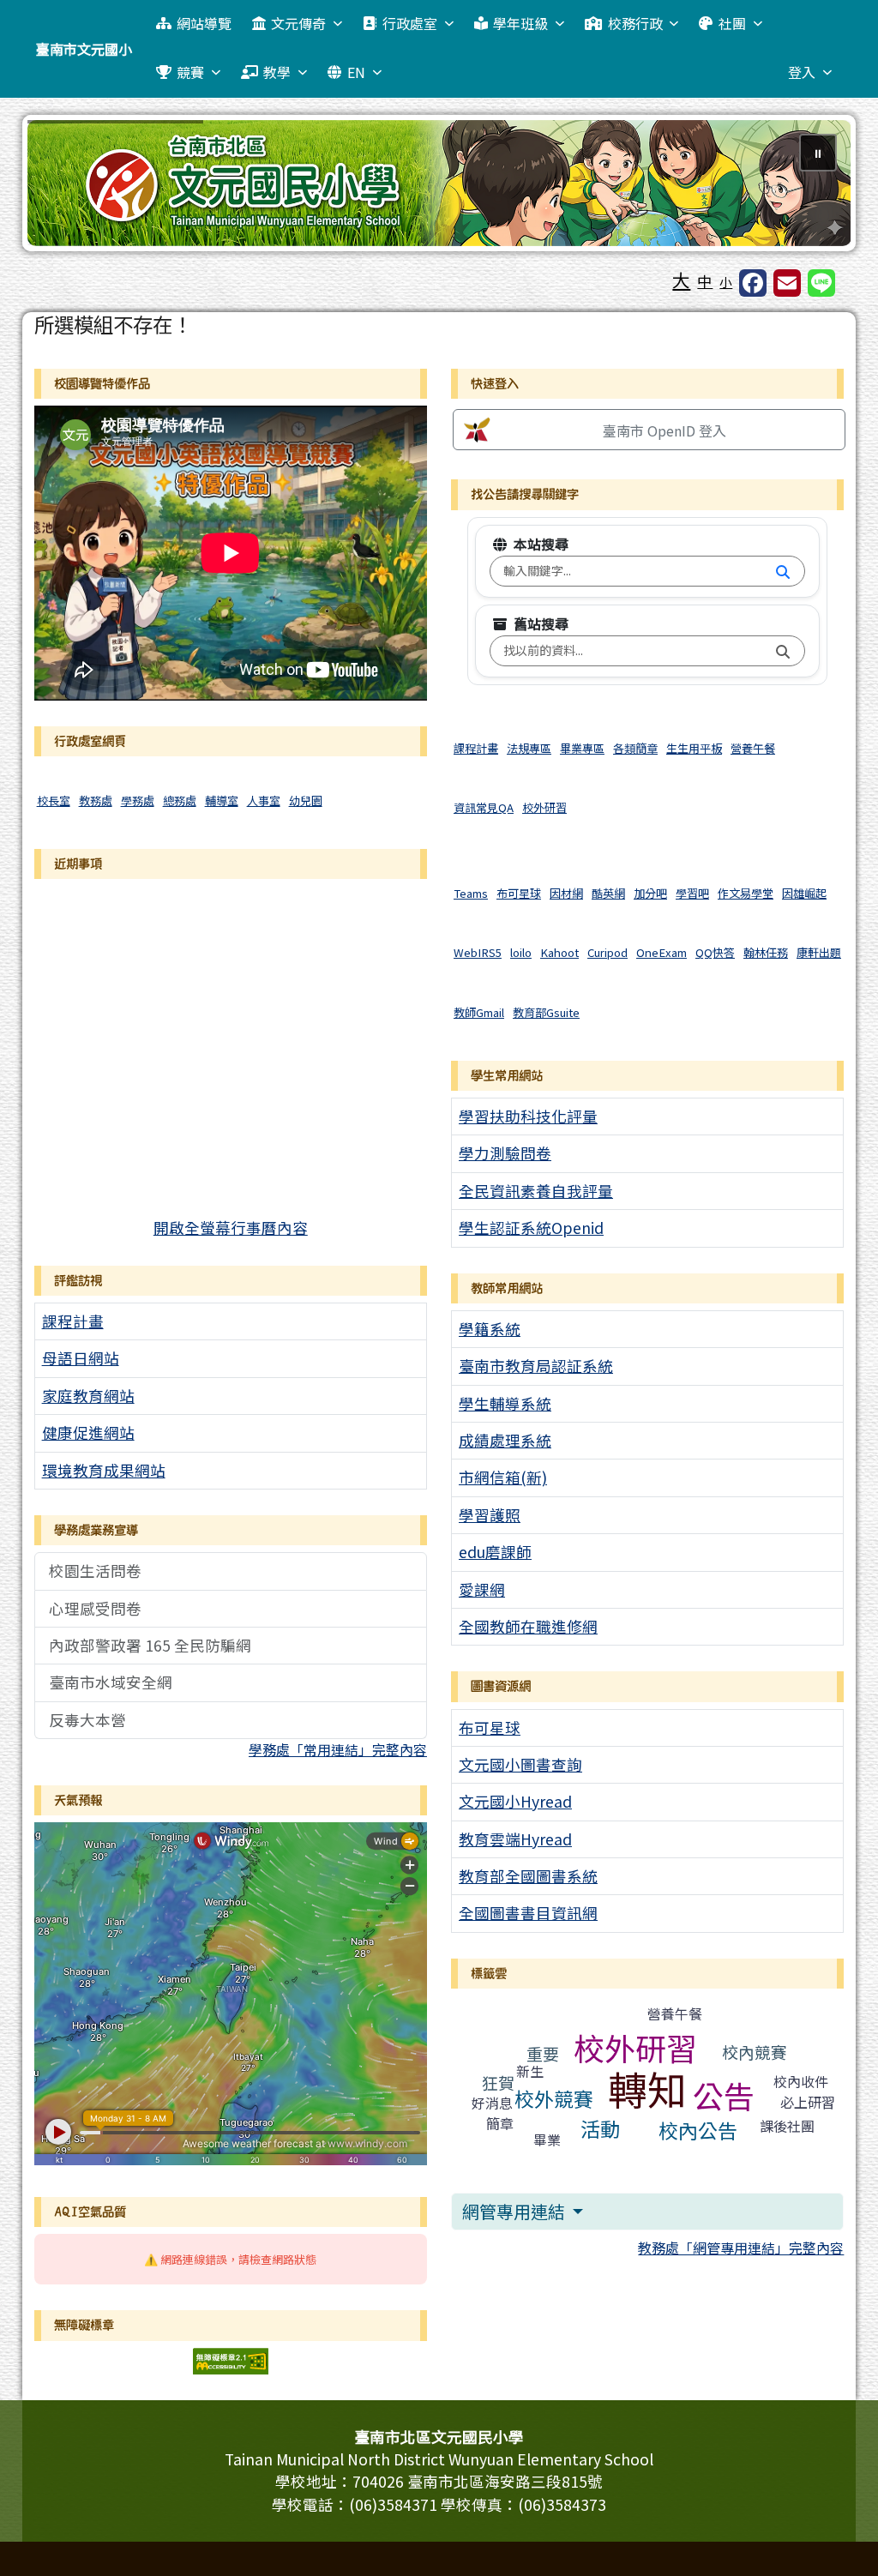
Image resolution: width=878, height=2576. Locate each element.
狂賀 (498, 2082)
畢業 (547, 2140)
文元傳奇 (298, 23)
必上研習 (808, 2102)
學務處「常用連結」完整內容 (338, 1749)
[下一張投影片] (809, 186)
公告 (724, 2095)
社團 (732, 23)
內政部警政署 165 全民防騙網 (150, 1645)
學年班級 (520, 23)
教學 (277, 72)
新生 (530, 2071)
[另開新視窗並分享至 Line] (821, 283)
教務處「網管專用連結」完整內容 (741, 2248)
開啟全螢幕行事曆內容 (231, 1228)
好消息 (492, 2103)
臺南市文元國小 (84, 49)
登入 (802, 72)
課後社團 (787, 2126)
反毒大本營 (87, 1720)
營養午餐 (675, 2013)
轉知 (647, 2088)
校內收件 (801, 2081)
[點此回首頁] (439, 183)
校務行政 (635, 23)
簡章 (500, 2123)
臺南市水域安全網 (111, 1682)
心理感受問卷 (95, 1608)
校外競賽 (554, 2098)
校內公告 (698, 2130)
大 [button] (681, 280)
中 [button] (705, 281)
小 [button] (726, 282)
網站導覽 (204, 23)
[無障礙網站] (231, 2359)
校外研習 (635, 2047)
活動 (600, 2128)
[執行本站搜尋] (783, 571)
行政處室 (410, 23)
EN (356, 72)
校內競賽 (755, 2052)
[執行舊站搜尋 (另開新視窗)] (783, 651)
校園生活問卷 (95, 1571)
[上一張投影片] (69, 186)
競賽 (190, 72)
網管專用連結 (515, 2211)
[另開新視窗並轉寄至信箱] (787, 283)
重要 (543, 2053)
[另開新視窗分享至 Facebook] (753, 283)
